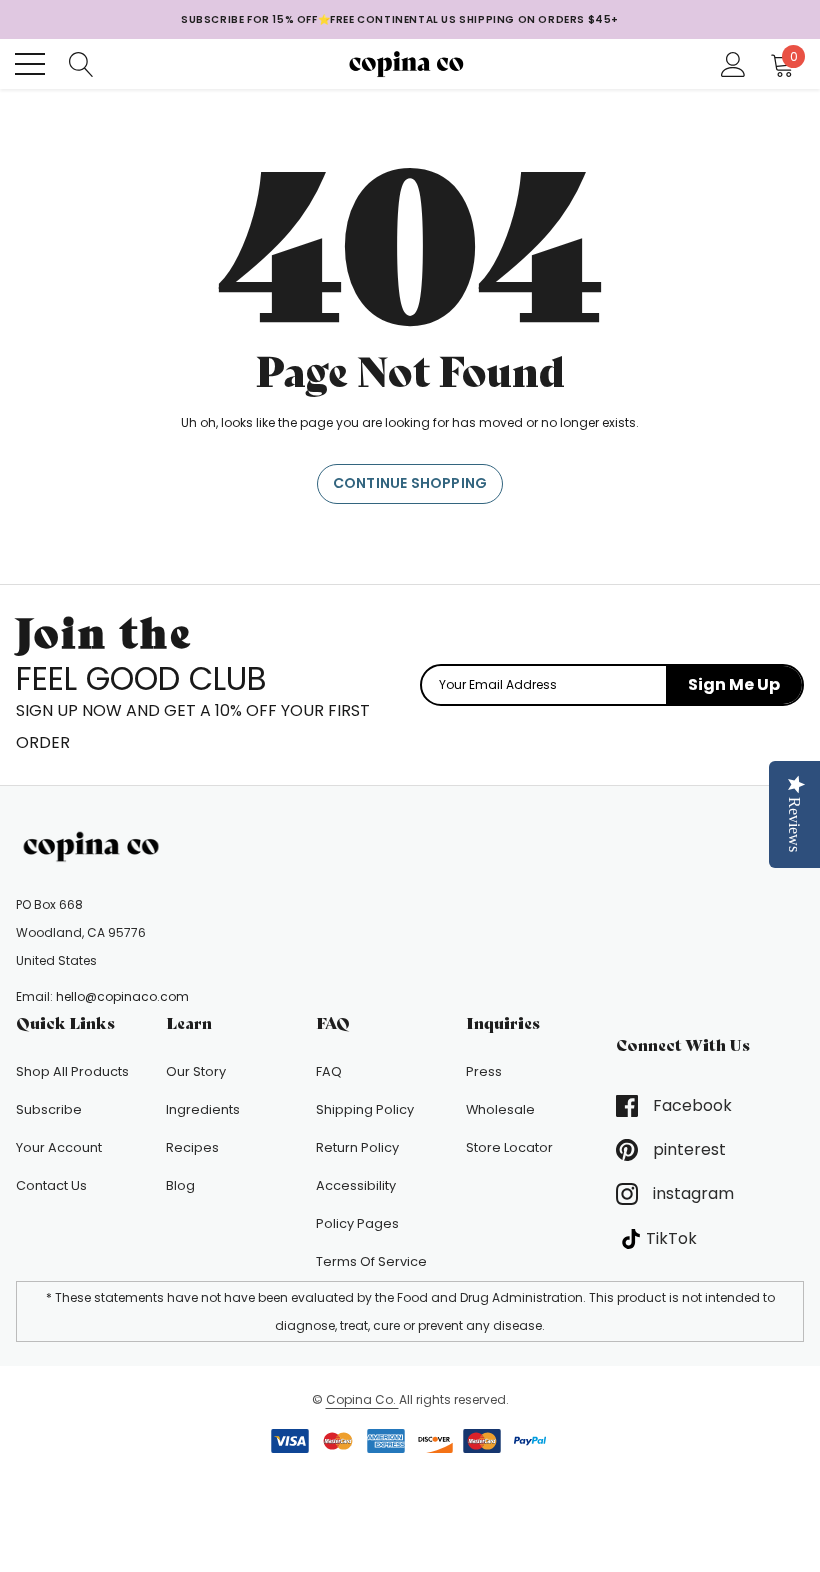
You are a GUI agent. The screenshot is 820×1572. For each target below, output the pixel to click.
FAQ (329, 1071)
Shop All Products (72, 1071)
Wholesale (500, 1109)
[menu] (30, 64)
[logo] (410, 63)
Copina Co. (362, 1399)
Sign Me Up (734, 684)
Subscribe (49, 1109)
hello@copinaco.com (122, 996)
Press (484, 1071)
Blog (180, 1185)
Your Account (59, 1147)
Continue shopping (410, 483)
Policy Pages (357, 1223)
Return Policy (357, 1147)
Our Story (196, 1071)
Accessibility (356, 1185)
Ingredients (203, 1109)
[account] (733, 63)
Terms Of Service (371, 1261)
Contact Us (51, 1185)
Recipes (192, 1147)
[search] (81, 63)
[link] (96, 846)
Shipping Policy (365, 1109)
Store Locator (509, 1147)
